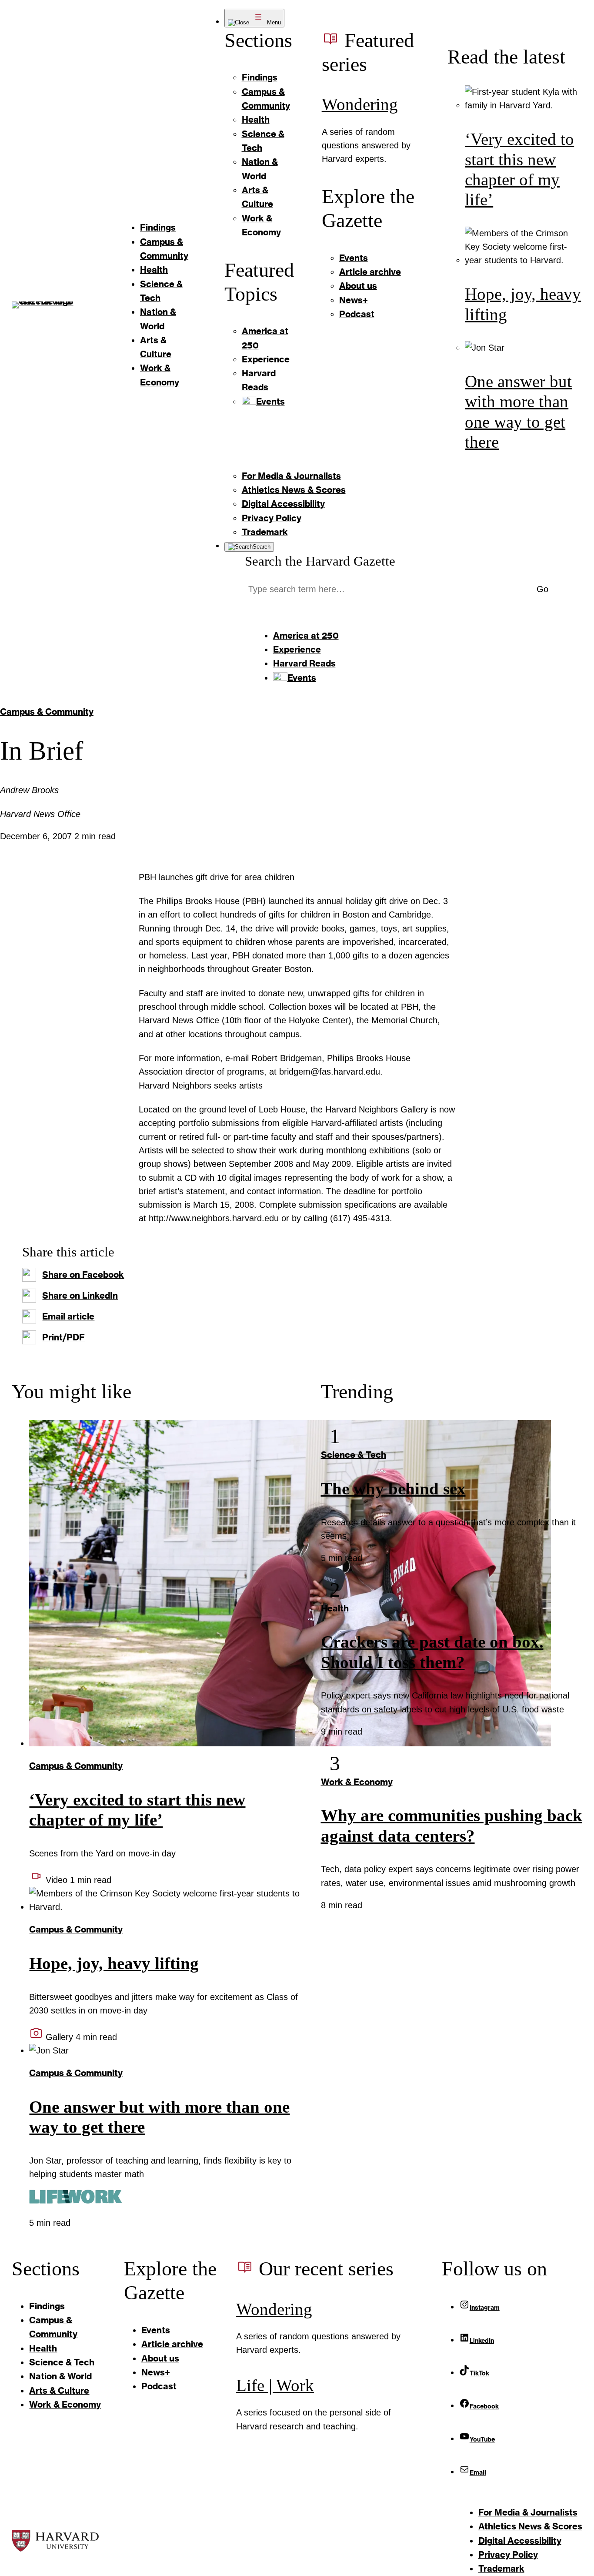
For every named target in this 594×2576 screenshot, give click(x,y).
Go (542, 589)
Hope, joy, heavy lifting (114, 1963)
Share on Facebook (83, 1275)
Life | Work (275, 2385)
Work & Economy (357, 1782)
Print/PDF (63, 1337)
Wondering (360, 104)
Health (335, 1608)
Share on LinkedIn (80, 1295)
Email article (68, 1316)
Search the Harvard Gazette (320, 561)
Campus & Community (47, 712)
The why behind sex (393, 1489)
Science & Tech (354, 1455)
